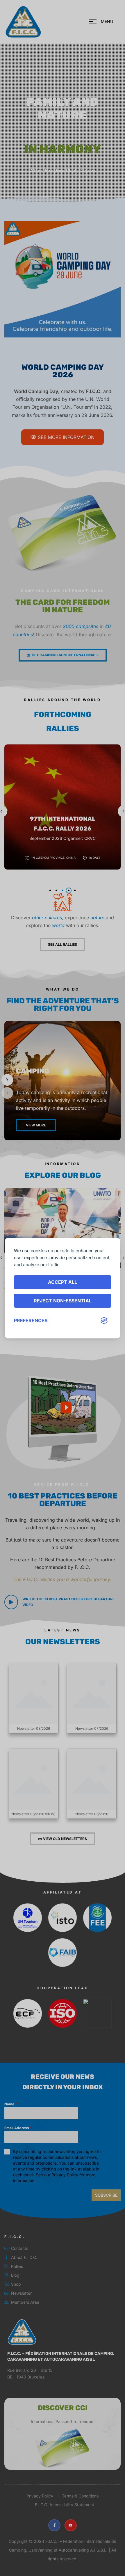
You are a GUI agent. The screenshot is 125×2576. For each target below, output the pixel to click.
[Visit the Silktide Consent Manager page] (104, 1321)
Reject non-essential (63, 1301)
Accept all (63, 1282)
